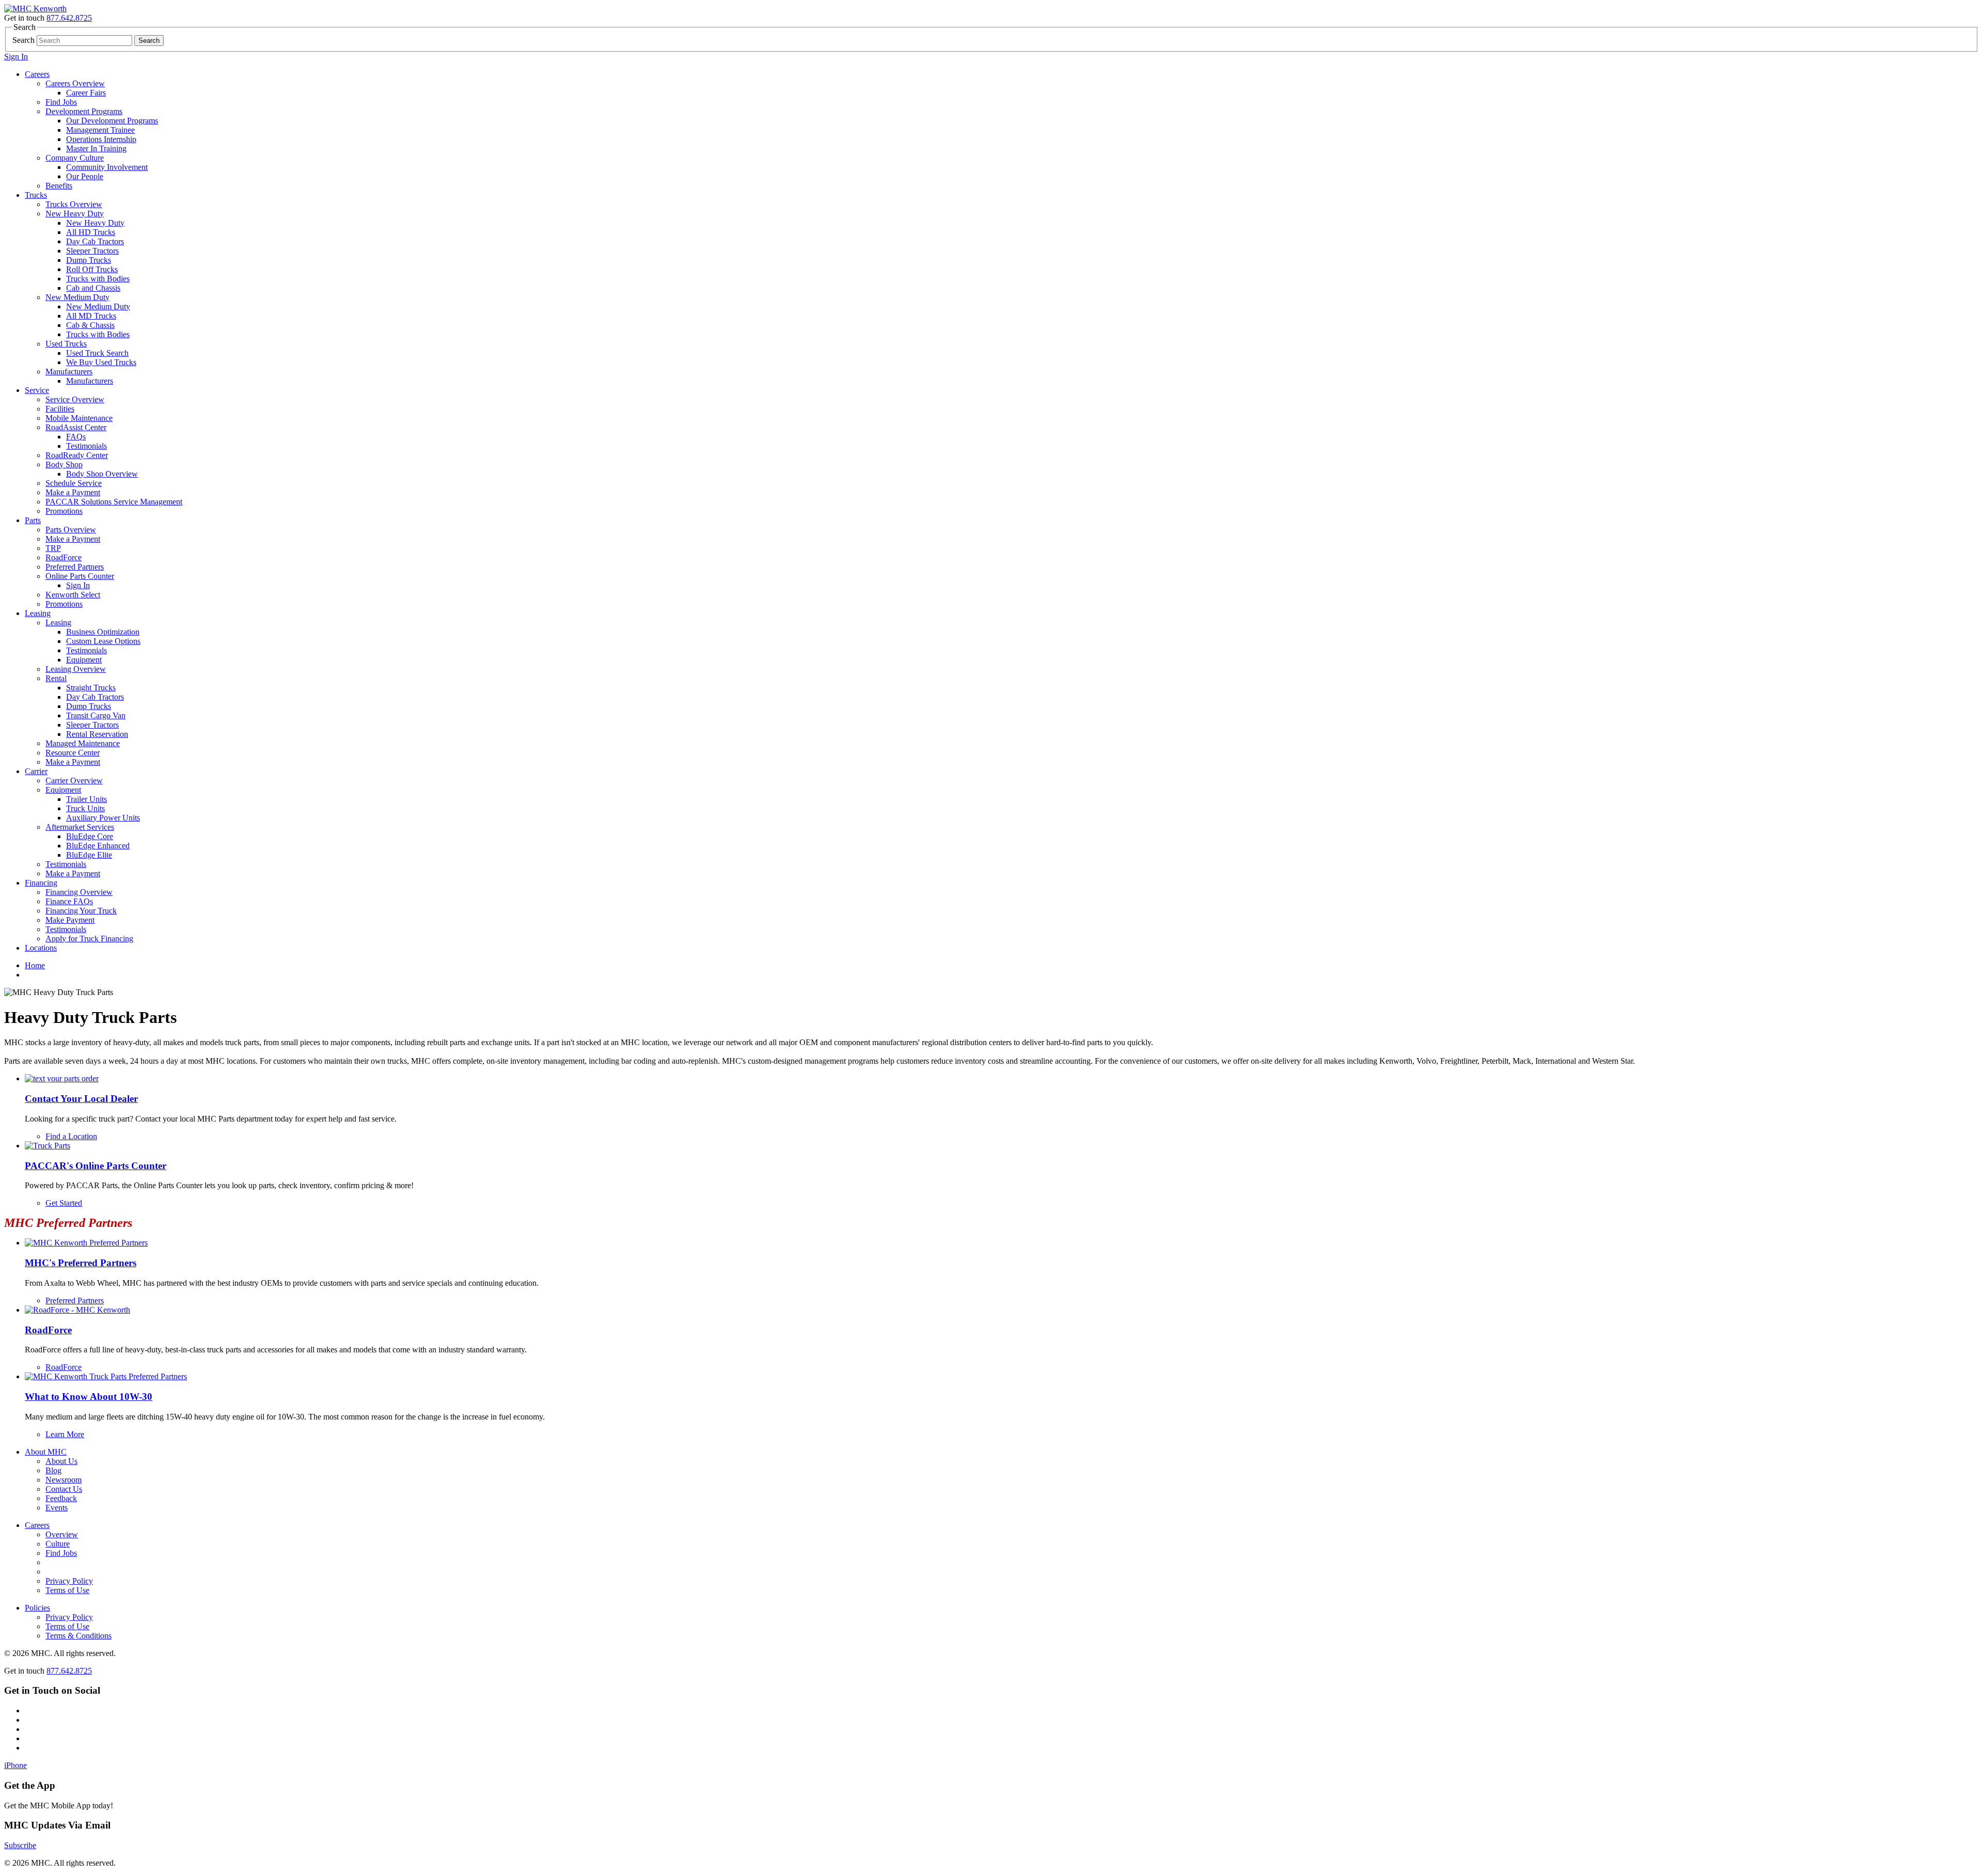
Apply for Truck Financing (89, 939)
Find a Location (71, 1136)
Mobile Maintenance (79, 418)
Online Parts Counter (80, 576)
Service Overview (75, 399)
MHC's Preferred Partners (81, 1263)
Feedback (61, 1498)
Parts (33, 520)
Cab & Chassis (90, 325)
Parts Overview (71, 530)
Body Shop (64, 464)
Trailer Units (86, 799)
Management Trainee (100, 130)
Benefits (59, 186)
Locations (41, 948)
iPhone (15, 1765)
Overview (62, 1534)
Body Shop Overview (102, 474)
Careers (37, 74)
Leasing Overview (76, 669)
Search (23, 40)
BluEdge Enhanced (98, 846)
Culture (58, 1544)
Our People (85, 176)
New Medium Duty (77, 297)
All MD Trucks (91, 316)
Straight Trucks (91, 688)
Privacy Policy (69, 1581)
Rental (56, 678)
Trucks (36, 195)
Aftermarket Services (80, 827)
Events (57, 1508)
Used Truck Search (97, 353)
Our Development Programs (112, 121)
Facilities (60, 409)
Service (37, 390)
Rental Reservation (97, 734)
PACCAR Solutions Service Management (114, 502)
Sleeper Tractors (92, 251)
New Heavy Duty (75, 214)
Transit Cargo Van (96, 715)
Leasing (38, 613)
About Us (61, 1461)
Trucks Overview (74, 204)
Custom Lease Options (103, 641)
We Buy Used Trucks (101, 362)
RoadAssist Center (76, 427)
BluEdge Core (90, 836)
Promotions (64, 511)
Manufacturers (69, 372)
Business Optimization (103, 632)
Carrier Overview (74, 781)
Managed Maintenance (83, 743)
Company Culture (75, 158)
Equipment (84, 660)
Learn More (65, 1434)
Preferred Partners (75, 567)
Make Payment (70, 920)
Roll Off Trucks (92, 269)
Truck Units (85, 808)
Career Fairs (86, 93)
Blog (53, 1470)
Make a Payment (73, 492)
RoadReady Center (77, 455)
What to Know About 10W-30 (89, 1397)
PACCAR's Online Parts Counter (96, 1166)
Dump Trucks (89, 260)
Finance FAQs (69, 901)
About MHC (46, 1452)
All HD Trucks (91, 232)
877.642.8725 (69, 18)
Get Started (64, 1203)
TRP (53, 548)
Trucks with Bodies (98, 279)
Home (35, 965)
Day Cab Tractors (95, 241)
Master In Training (96, 148)
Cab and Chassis (93, 288)
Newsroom (64, 1480)
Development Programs (84, 111)
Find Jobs (61, 102)
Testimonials (86, 446)
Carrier (36, 771)
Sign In (16, 57)
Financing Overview (79, 892)
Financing (41, 883)
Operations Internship (101, 139)
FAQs (76, 437)
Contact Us (64, 1489)
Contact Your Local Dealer (81, 1099)
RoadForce (64, 557)
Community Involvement (107, 167)
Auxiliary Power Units (103, 818)
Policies (37, 1608)
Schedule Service (74, 483)
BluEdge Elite (89, 855)
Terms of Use (67, 1590)
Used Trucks (66, 344)
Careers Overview (75, 83)
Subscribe (20, 1845)
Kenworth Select (73, 595)
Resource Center (73, 753)
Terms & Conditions (78, 1636)
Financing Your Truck (81, 911)
